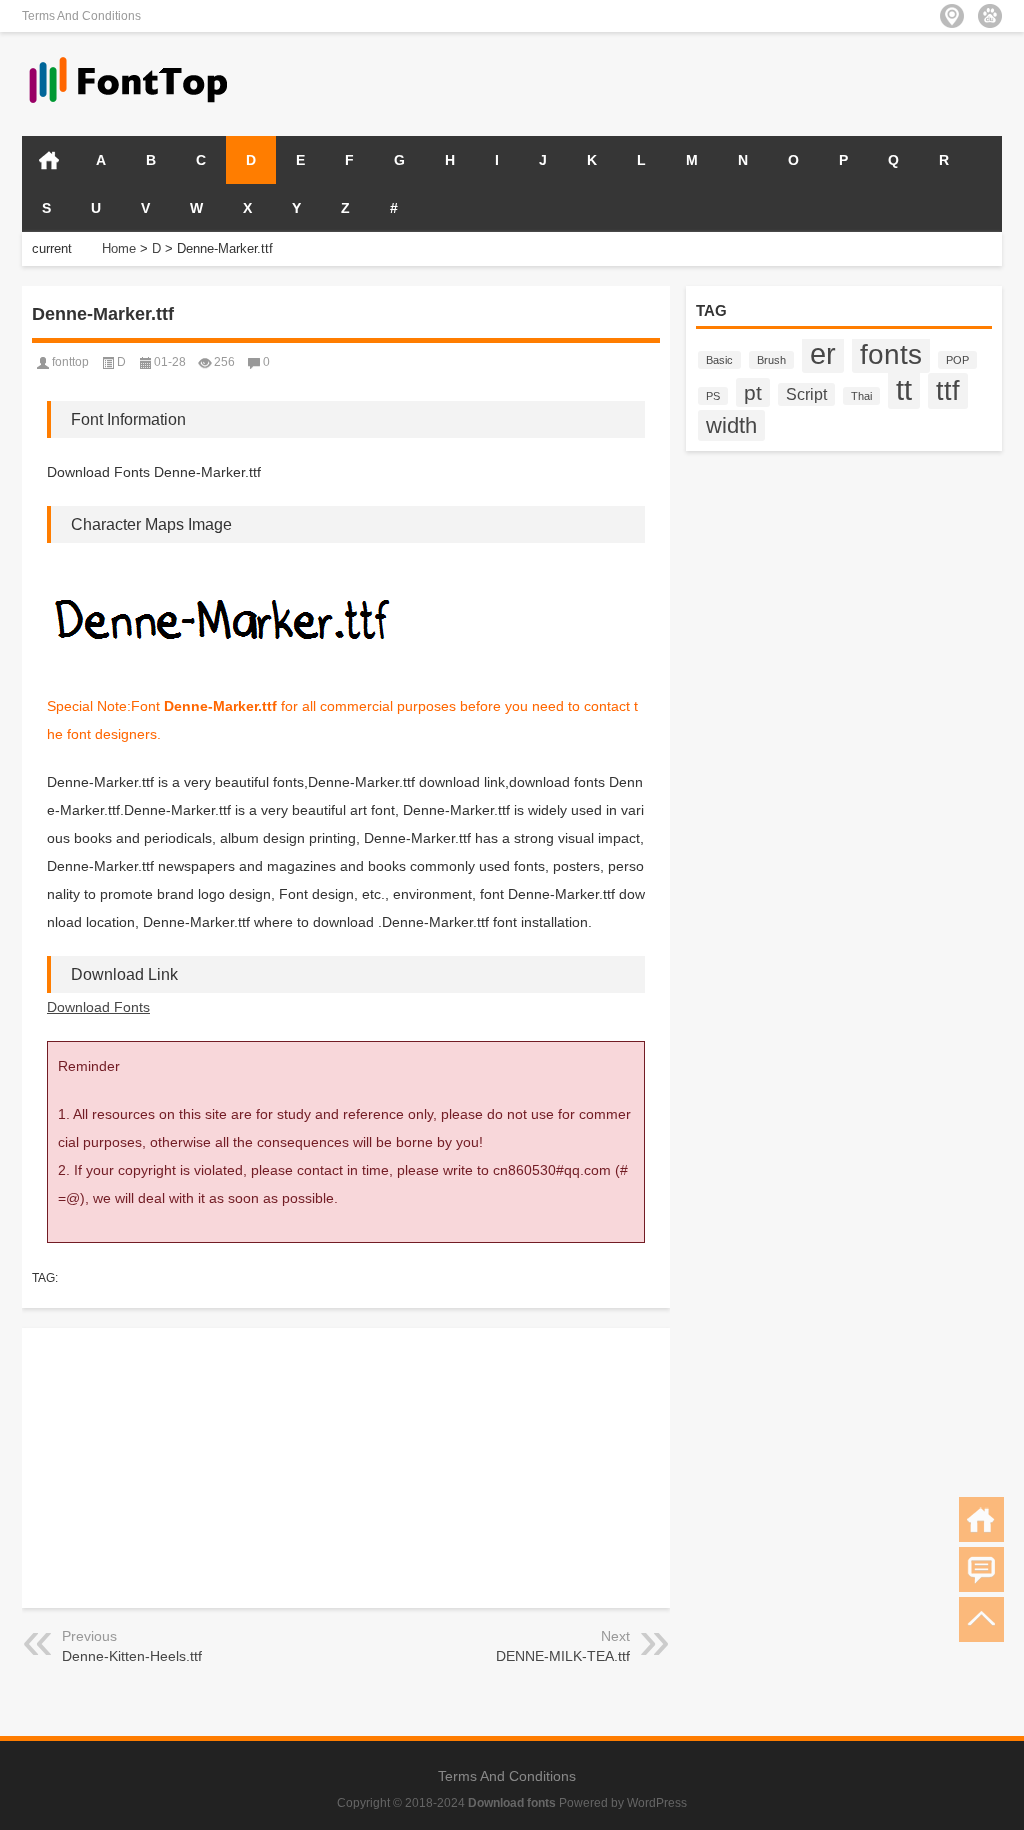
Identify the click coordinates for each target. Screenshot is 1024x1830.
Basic (719, 360)
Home (119, 248)
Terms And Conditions (81, 16)
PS (713, 396)
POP (957, 360)
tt (904, 389)
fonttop (70, 362)
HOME (49, 160)
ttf (948, 391)
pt (753, 392)
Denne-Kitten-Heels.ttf (132, 1656)
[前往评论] (981, 1569)
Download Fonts (98, 1007)
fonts (891, 354)
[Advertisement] (768, 82)
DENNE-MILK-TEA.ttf (563, 1656)
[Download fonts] (129, 58)
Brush (771, 360)
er (823, 354)
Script (806, 394)
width (731, 425)
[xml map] (990, 16)
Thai (861, 396)
